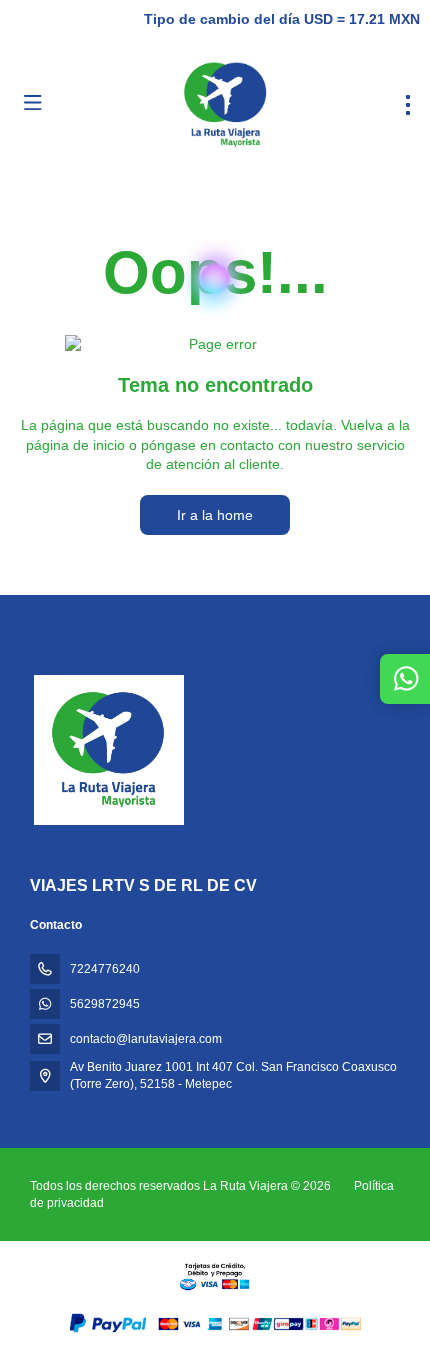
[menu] (408, 105)
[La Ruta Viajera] (107, 750)
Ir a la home (215, 515)
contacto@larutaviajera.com (146, 1039)
